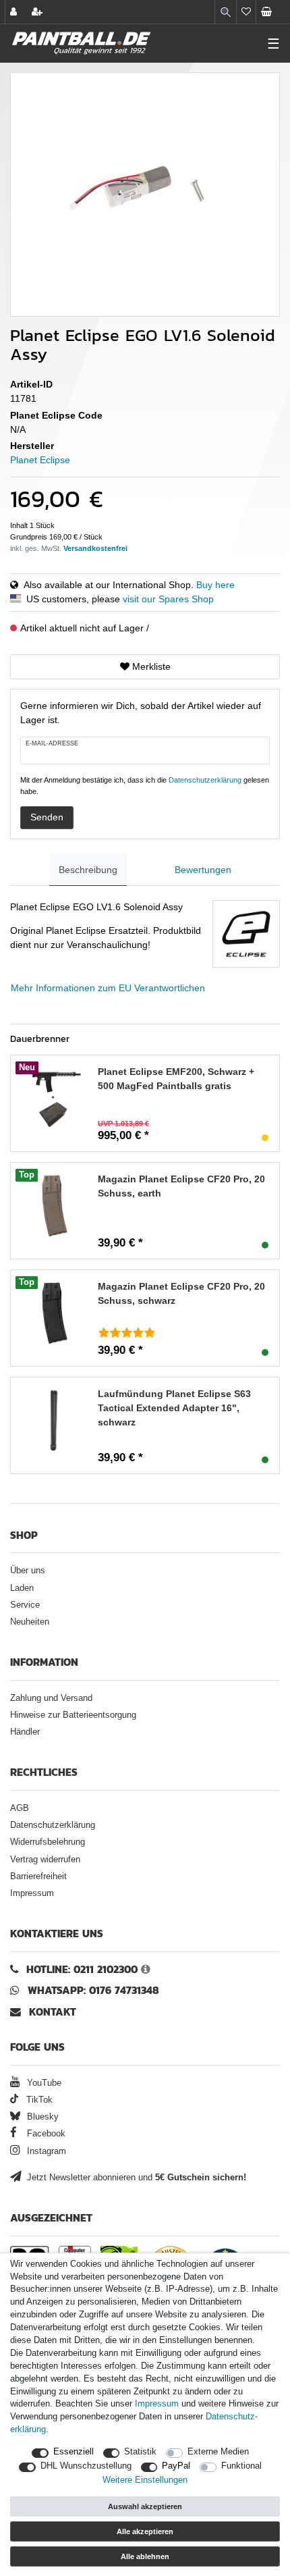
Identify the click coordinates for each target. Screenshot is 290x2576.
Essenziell (74, 2452)
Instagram (45, 2151)
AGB (20, 1808)
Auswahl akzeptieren (145, 2506)
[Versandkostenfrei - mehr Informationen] (95, 548)
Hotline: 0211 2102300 (82, 1969)
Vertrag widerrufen (45, 1860)
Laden (22, 1588)
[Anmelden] (15, 12)
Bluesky (41, 2117)
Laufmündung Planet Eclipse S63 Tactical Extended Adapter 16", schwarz (174, 1408)
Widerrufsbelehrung (48, 1842)
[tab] (88, 870)
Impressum (32, 1893)
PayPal (176, 2466)
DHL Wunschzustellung (86, 2466)
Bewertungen (203, 870)
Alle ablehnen (145, 2556)
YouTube (43, 2083)
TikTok (38, 2100)
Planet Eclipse (40, 460)
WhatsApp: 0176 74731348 (93, 1990)
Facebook (45, 2134)
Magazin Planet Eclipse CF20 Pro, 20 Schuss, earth (181, 1186)
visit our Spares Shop (168, 599)
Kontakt (53, 2012)
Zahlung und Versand (51, 1698)
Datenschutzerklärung (53, 1825)
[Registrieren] (38, 12)
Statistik (140, 2452)
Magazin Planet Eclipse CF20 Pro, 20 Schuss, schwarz (181, 1293)
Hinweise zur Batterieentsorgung (73, 1715)
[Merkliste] (246, 12)
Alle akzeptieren (145, 2531)
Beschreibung (88, 870)
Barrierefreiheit (38, 1876)
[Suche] (226, 12)
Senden (47, 817)
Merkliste (150, 666)
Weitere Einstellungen (145, 2480)
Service (25, 1605)
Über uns (28, 1571)
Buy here (215, 585)
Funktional (241, 2466)
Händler (25, 1732)
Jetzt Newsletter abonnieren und (135, 2178)
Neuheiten (30, 1622)
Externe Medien (218, 2452)
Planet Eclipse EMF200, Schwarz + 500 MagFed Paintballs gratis (176, 1079)
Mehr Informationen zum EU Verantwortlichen (108, 988)
